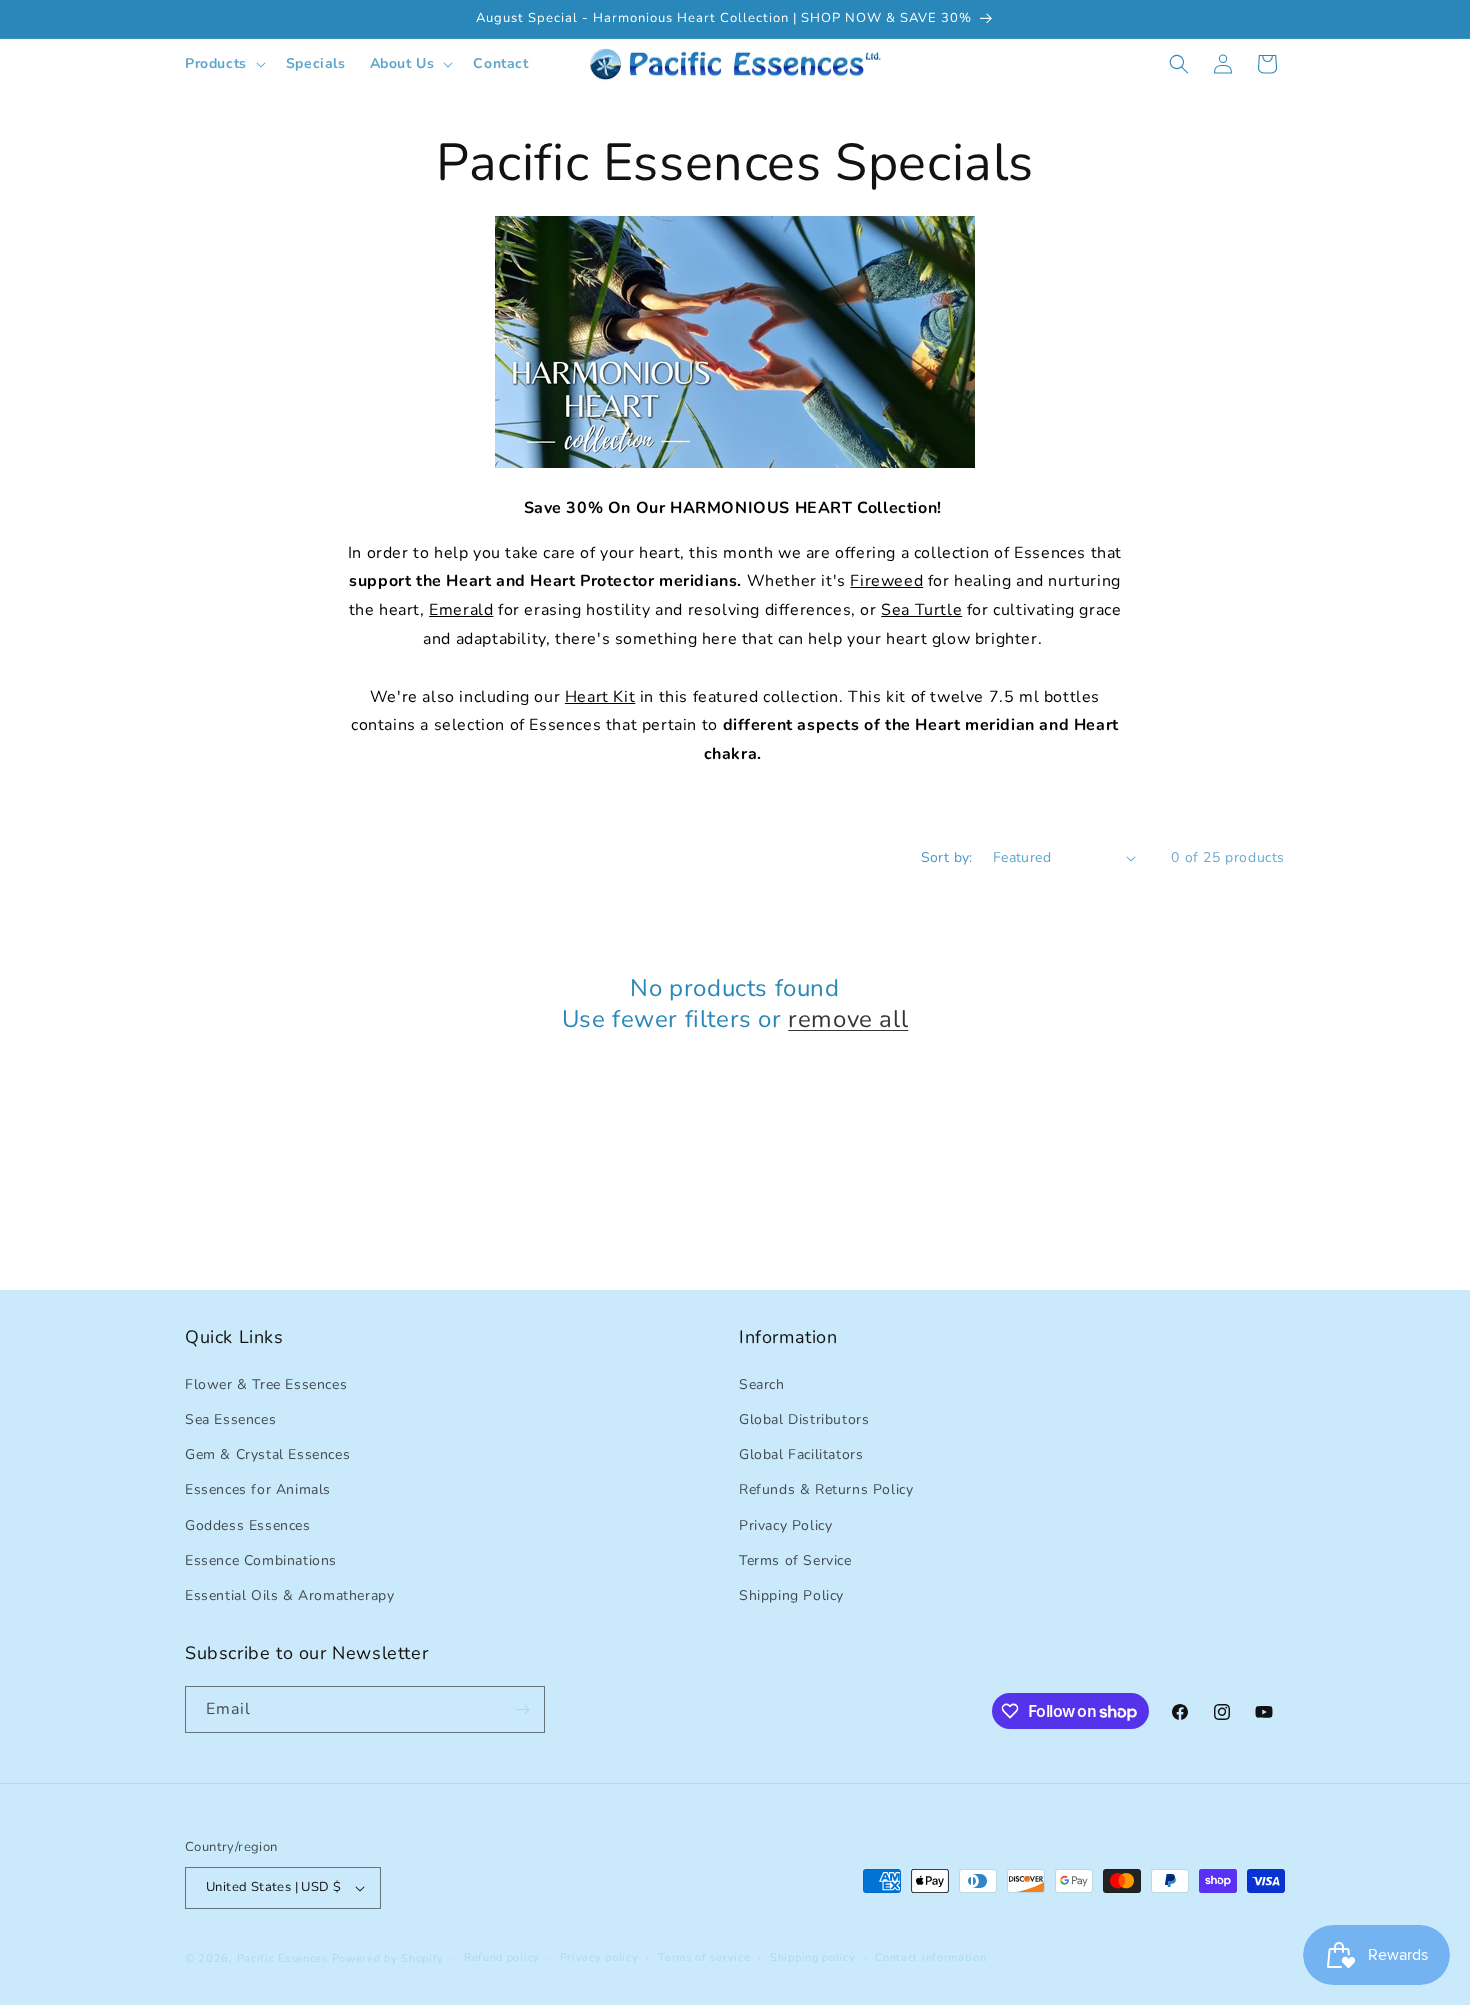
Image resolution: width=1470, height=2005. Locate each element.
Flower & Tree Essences (266, 1383)
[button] (223, 64)
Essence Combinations (261, 1559)
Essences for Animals (258, 1489)
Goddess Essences (248, 1524)
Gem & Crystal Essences (267, 1453)
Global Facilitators (801, 1453)
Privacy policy (599, 1957)
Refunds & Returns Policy (826, 1489)
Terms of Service (795, 1559)
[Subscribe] (522, 1709)
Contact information (930, 1957)
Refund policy (502, 1957)
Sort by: (947, 857)
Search (762, 1383)
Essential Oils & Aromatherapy (289, 1594)
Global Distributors (804, 1418)
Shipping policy (813, 1957)
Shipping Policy (791, 1594)
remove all (848, 1019)
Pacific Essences (282, 1958)
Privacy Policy (785, 1524)
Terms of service (704, 1957)
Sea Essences (230, 1418)
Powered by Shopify (388, 1958)
